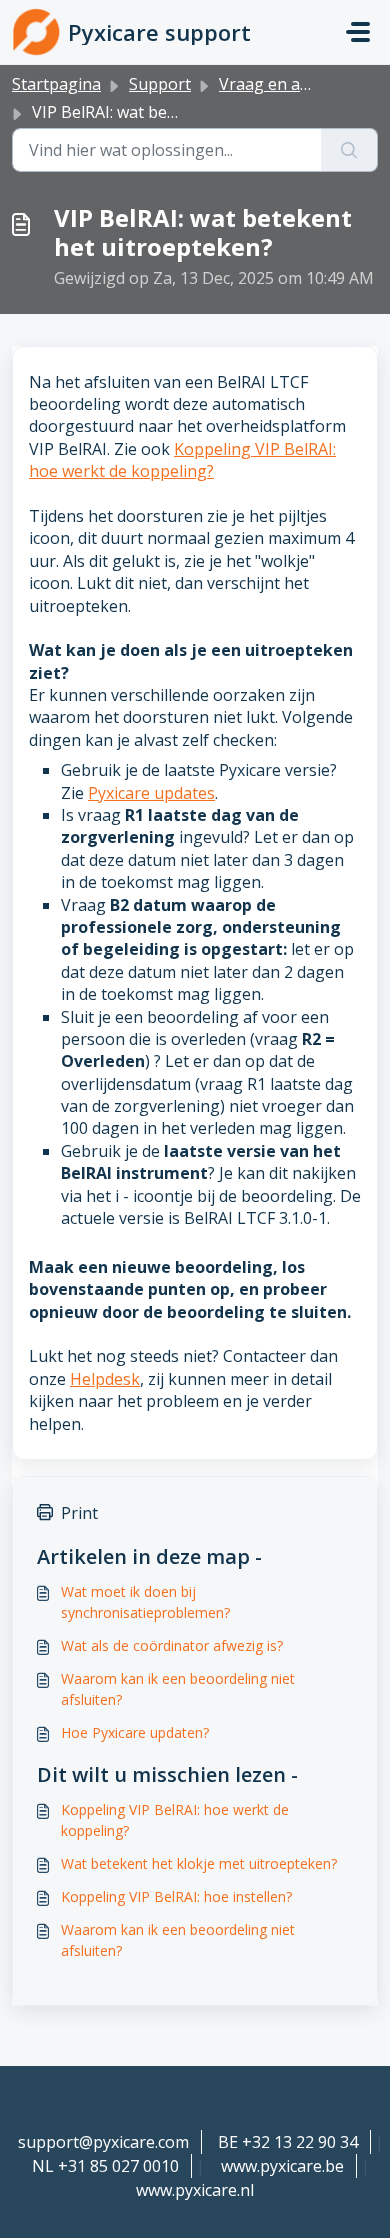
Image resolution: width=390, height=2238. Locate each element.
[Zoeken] (349, 150)
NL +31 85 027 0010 (105, 2166)
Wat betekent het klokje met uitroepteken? (199, 1863)
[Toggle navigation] (358, 32)
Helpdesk (105, 1379)
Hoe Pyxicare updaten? (135, 1732)
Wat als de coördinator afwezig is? (172, 1645)
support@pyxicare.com (103, 2142)
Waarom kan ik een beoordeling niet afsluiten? (178, 1689)
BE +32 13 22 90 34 (288, 2142)
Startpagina (56, 84)
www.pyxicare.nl (195, 2190)
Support (160, 84)
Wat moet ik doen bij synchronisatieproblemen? (145, 1602)
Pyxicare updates (151, 793)
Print (79, 1513)
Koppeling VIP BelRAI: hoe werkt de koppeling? (182, 460)
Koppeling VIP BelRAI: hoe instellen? (176, 1896)
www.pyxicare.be (282, 2166)
